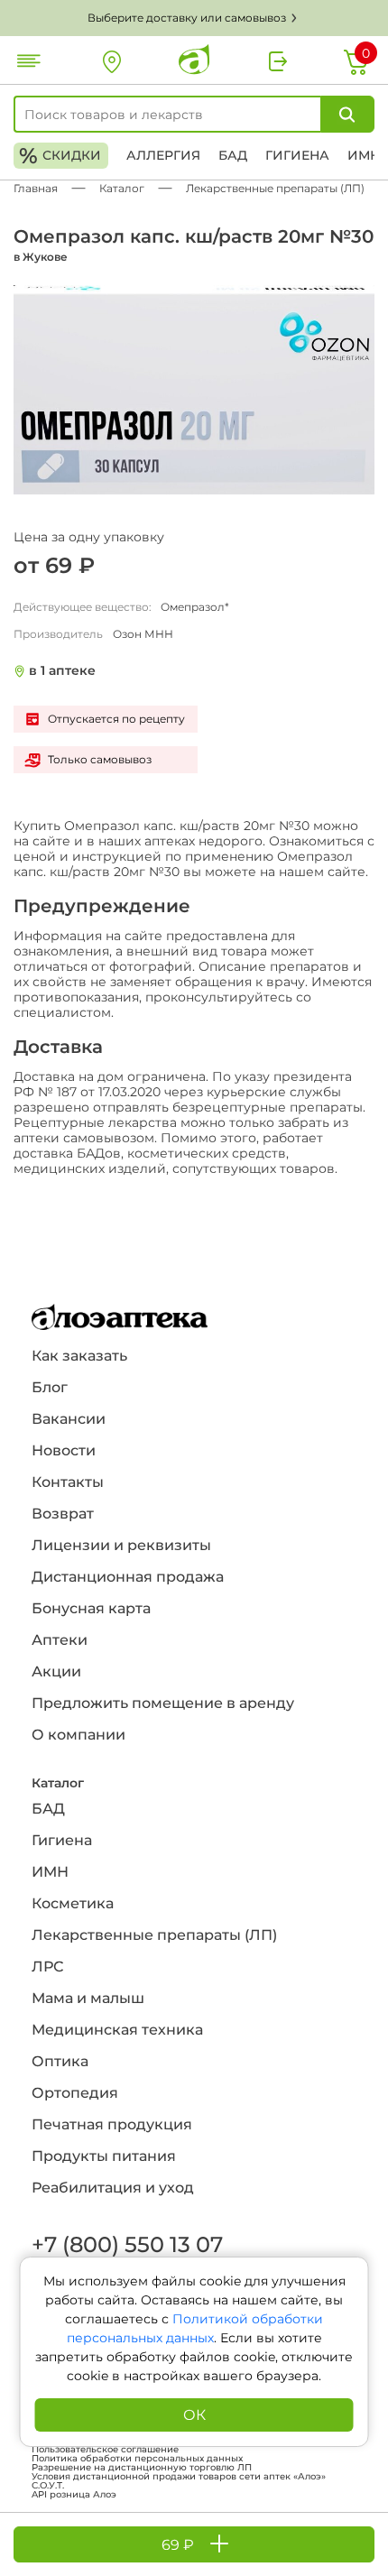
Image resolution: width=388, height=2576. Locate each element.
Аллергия (163, 155)
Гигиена (297, 155)
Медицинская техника (117, 2030)
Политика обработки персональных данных (137, 2459)
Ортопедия (75, 2093)
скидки (60, 156)
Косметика (73, 1903)
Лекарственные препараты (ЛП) (154, 1935)
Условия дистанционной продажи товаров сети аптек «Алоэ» (179, 2477)
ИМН (364, 155)
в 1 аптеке (62, 671)
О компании (79, 1735)
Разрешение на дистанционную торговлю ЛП (142, 2468)
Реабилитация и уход (113, 2188)
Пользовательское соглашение (105, 2450)
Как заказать (79, 1356)
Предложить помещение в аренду (163, 1703)
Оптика (60, 2061)
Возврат (63, 1514)
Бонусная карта (91, 1608)
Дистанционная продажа (128, 1577)
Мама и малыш (88, 1998)
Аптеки (60, 1640)
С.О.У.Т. (48, 2486)
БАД (233, 155)
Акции (56, 1671)
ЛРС (47, 1967)
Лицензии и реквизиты (121, 1545)
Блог (50, 1387)
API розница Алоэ (74, 2495)
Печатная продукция (112, 2124)
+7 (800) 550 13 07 (126, 2244)
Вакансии (69, 1419)
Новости (64, 1450)
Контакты (68, 1482)
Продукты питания (104, 2156)
